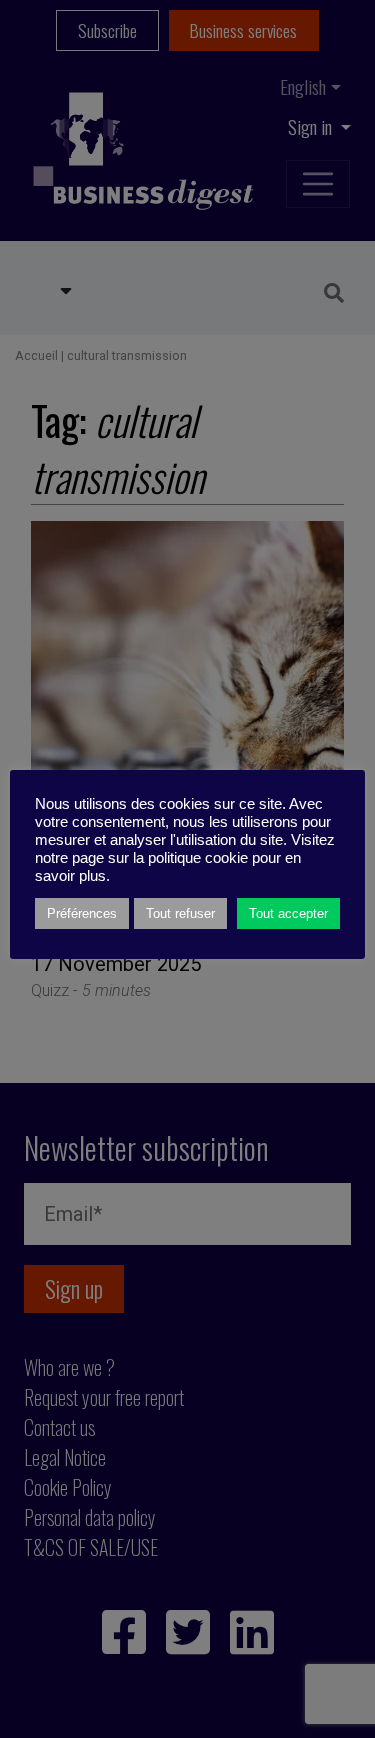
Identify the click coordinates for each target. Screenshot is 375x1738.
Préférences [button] (82, 913)
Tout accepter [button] (288, 913)
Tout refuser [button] (180, 913)
